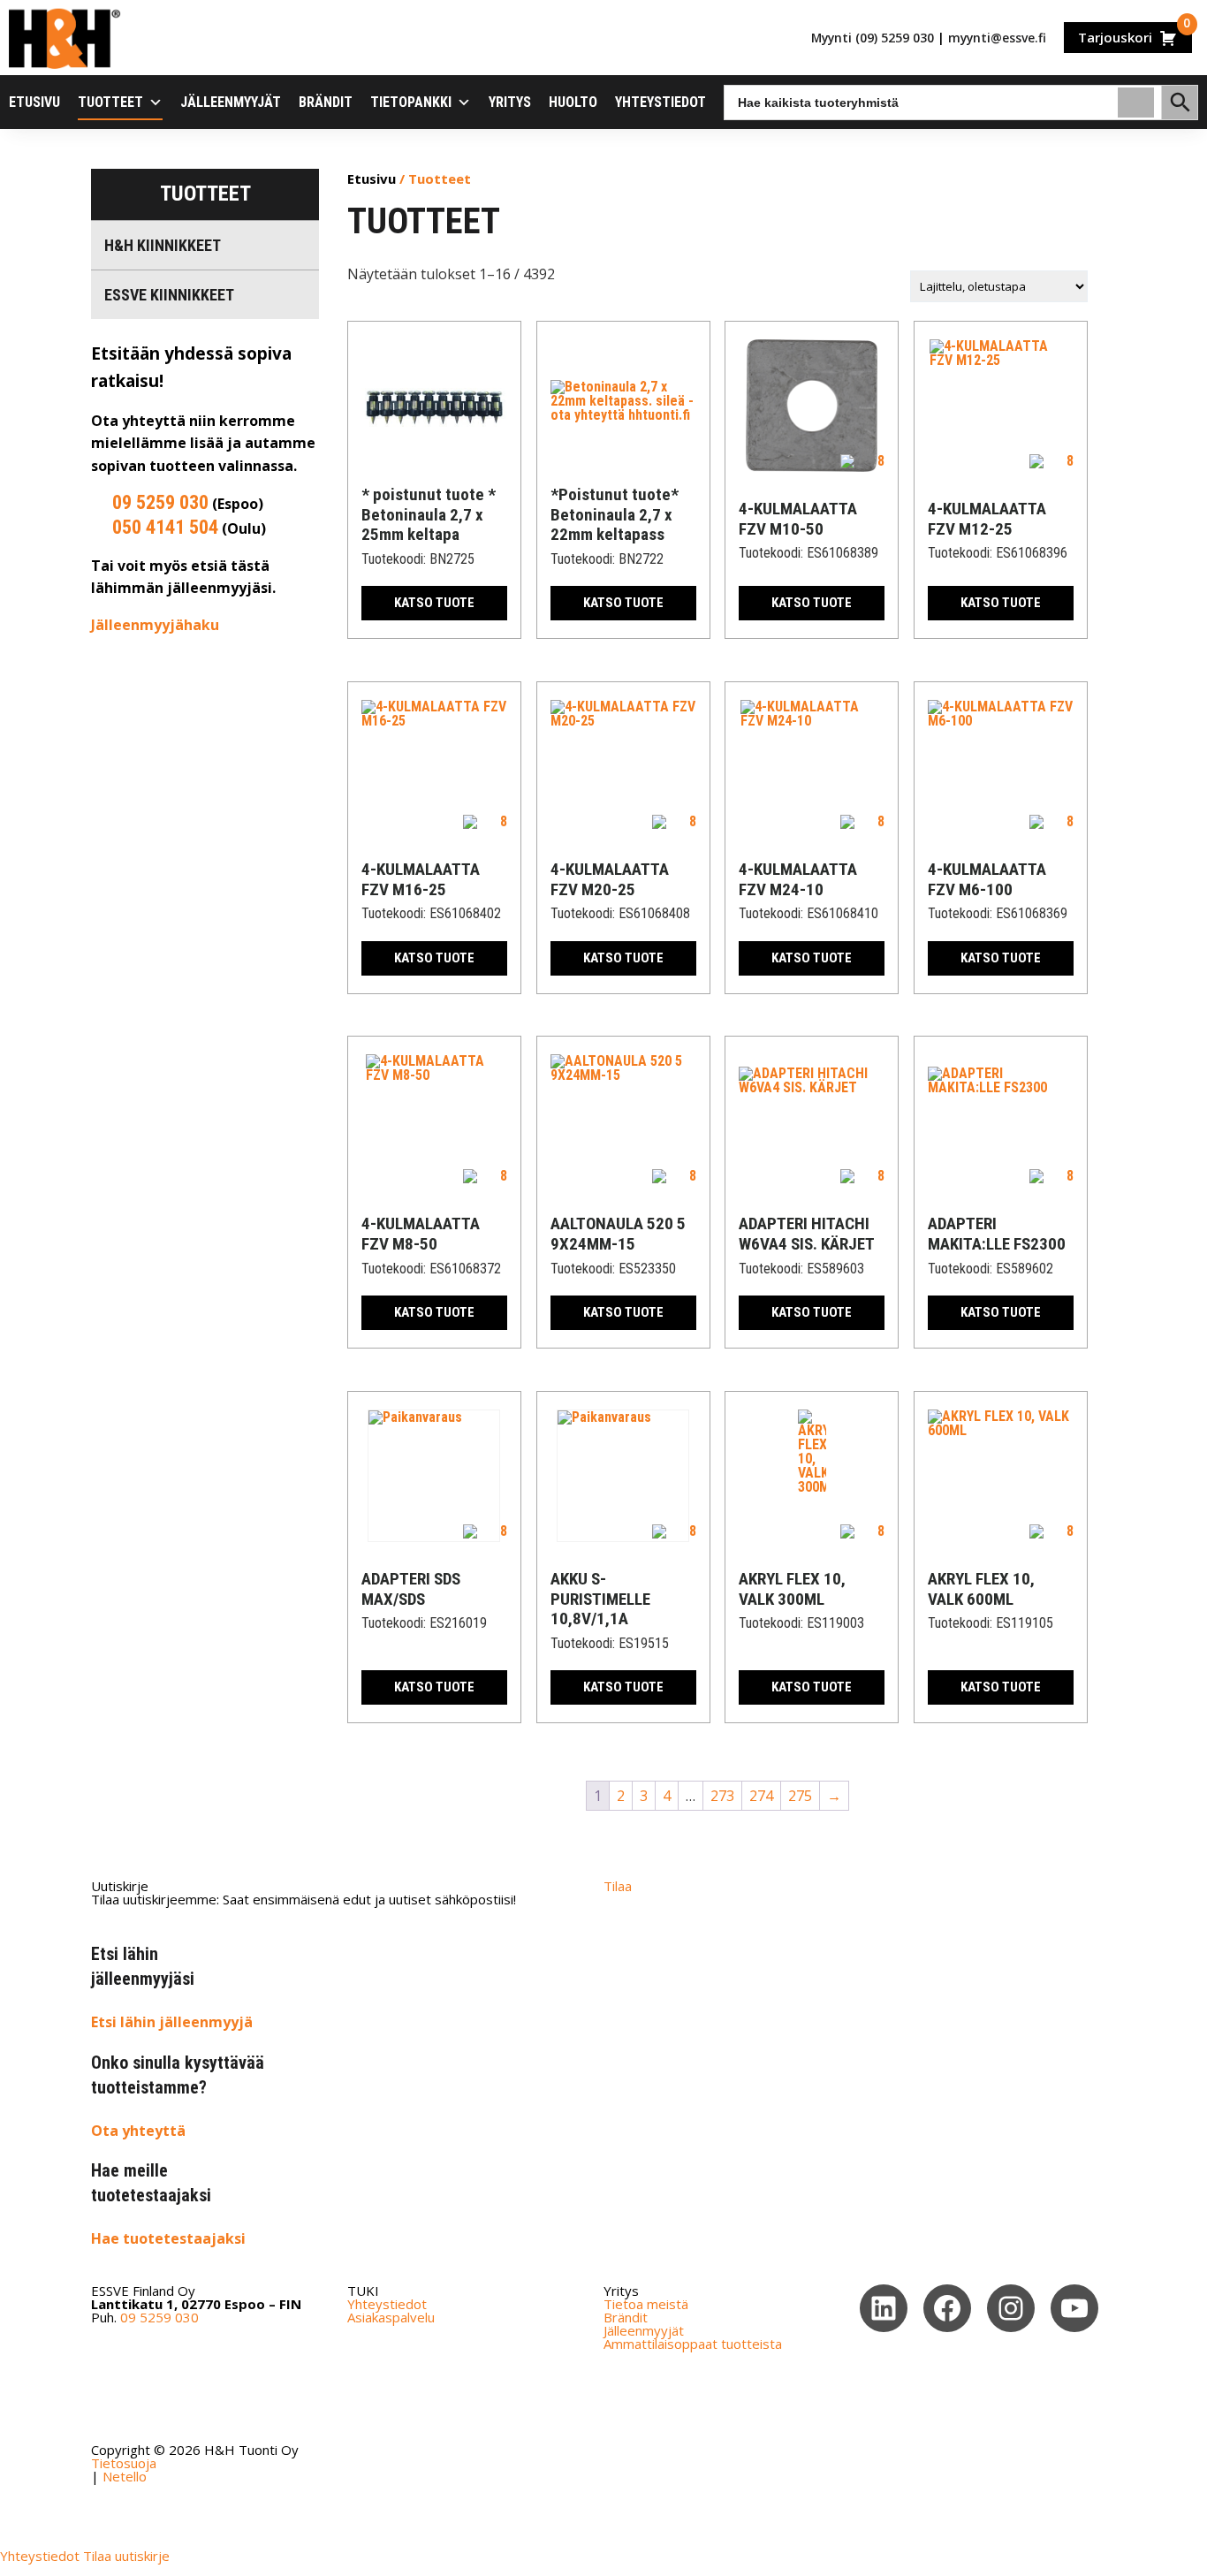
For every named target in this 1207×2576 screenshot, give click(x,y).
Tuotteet (110, 102)
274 (761, 1796)
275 (800, 1796)
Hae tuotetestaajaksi (168, 2238)
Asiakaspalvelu (391, 2317)
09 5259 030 (160, 502)
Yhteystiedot (660, 102)
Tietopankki (411, 102)
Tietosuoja (124, 2463)
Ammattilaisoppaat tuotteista (693, 2344)
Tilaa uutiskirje (126, 2556)
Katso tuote (434, 603)
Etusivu (34, 102)
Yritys (510, 102)
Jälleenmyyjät (231, 102)
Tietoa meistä (646, 2304)
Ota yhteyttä (138, 2131)
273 (722, 1796)
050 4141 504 (165, 527)
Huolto (573, 102)
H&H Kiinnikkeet (163, 245)
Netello (125, 2476)
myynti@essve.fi (997, 38)
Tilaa (618, 1886)
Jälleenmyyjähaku (155, 625)
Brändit (326, 102)
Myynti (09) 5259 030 (873, 38)
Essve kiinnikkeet (169, 295)
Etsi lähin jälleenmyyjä (172, 2022)
